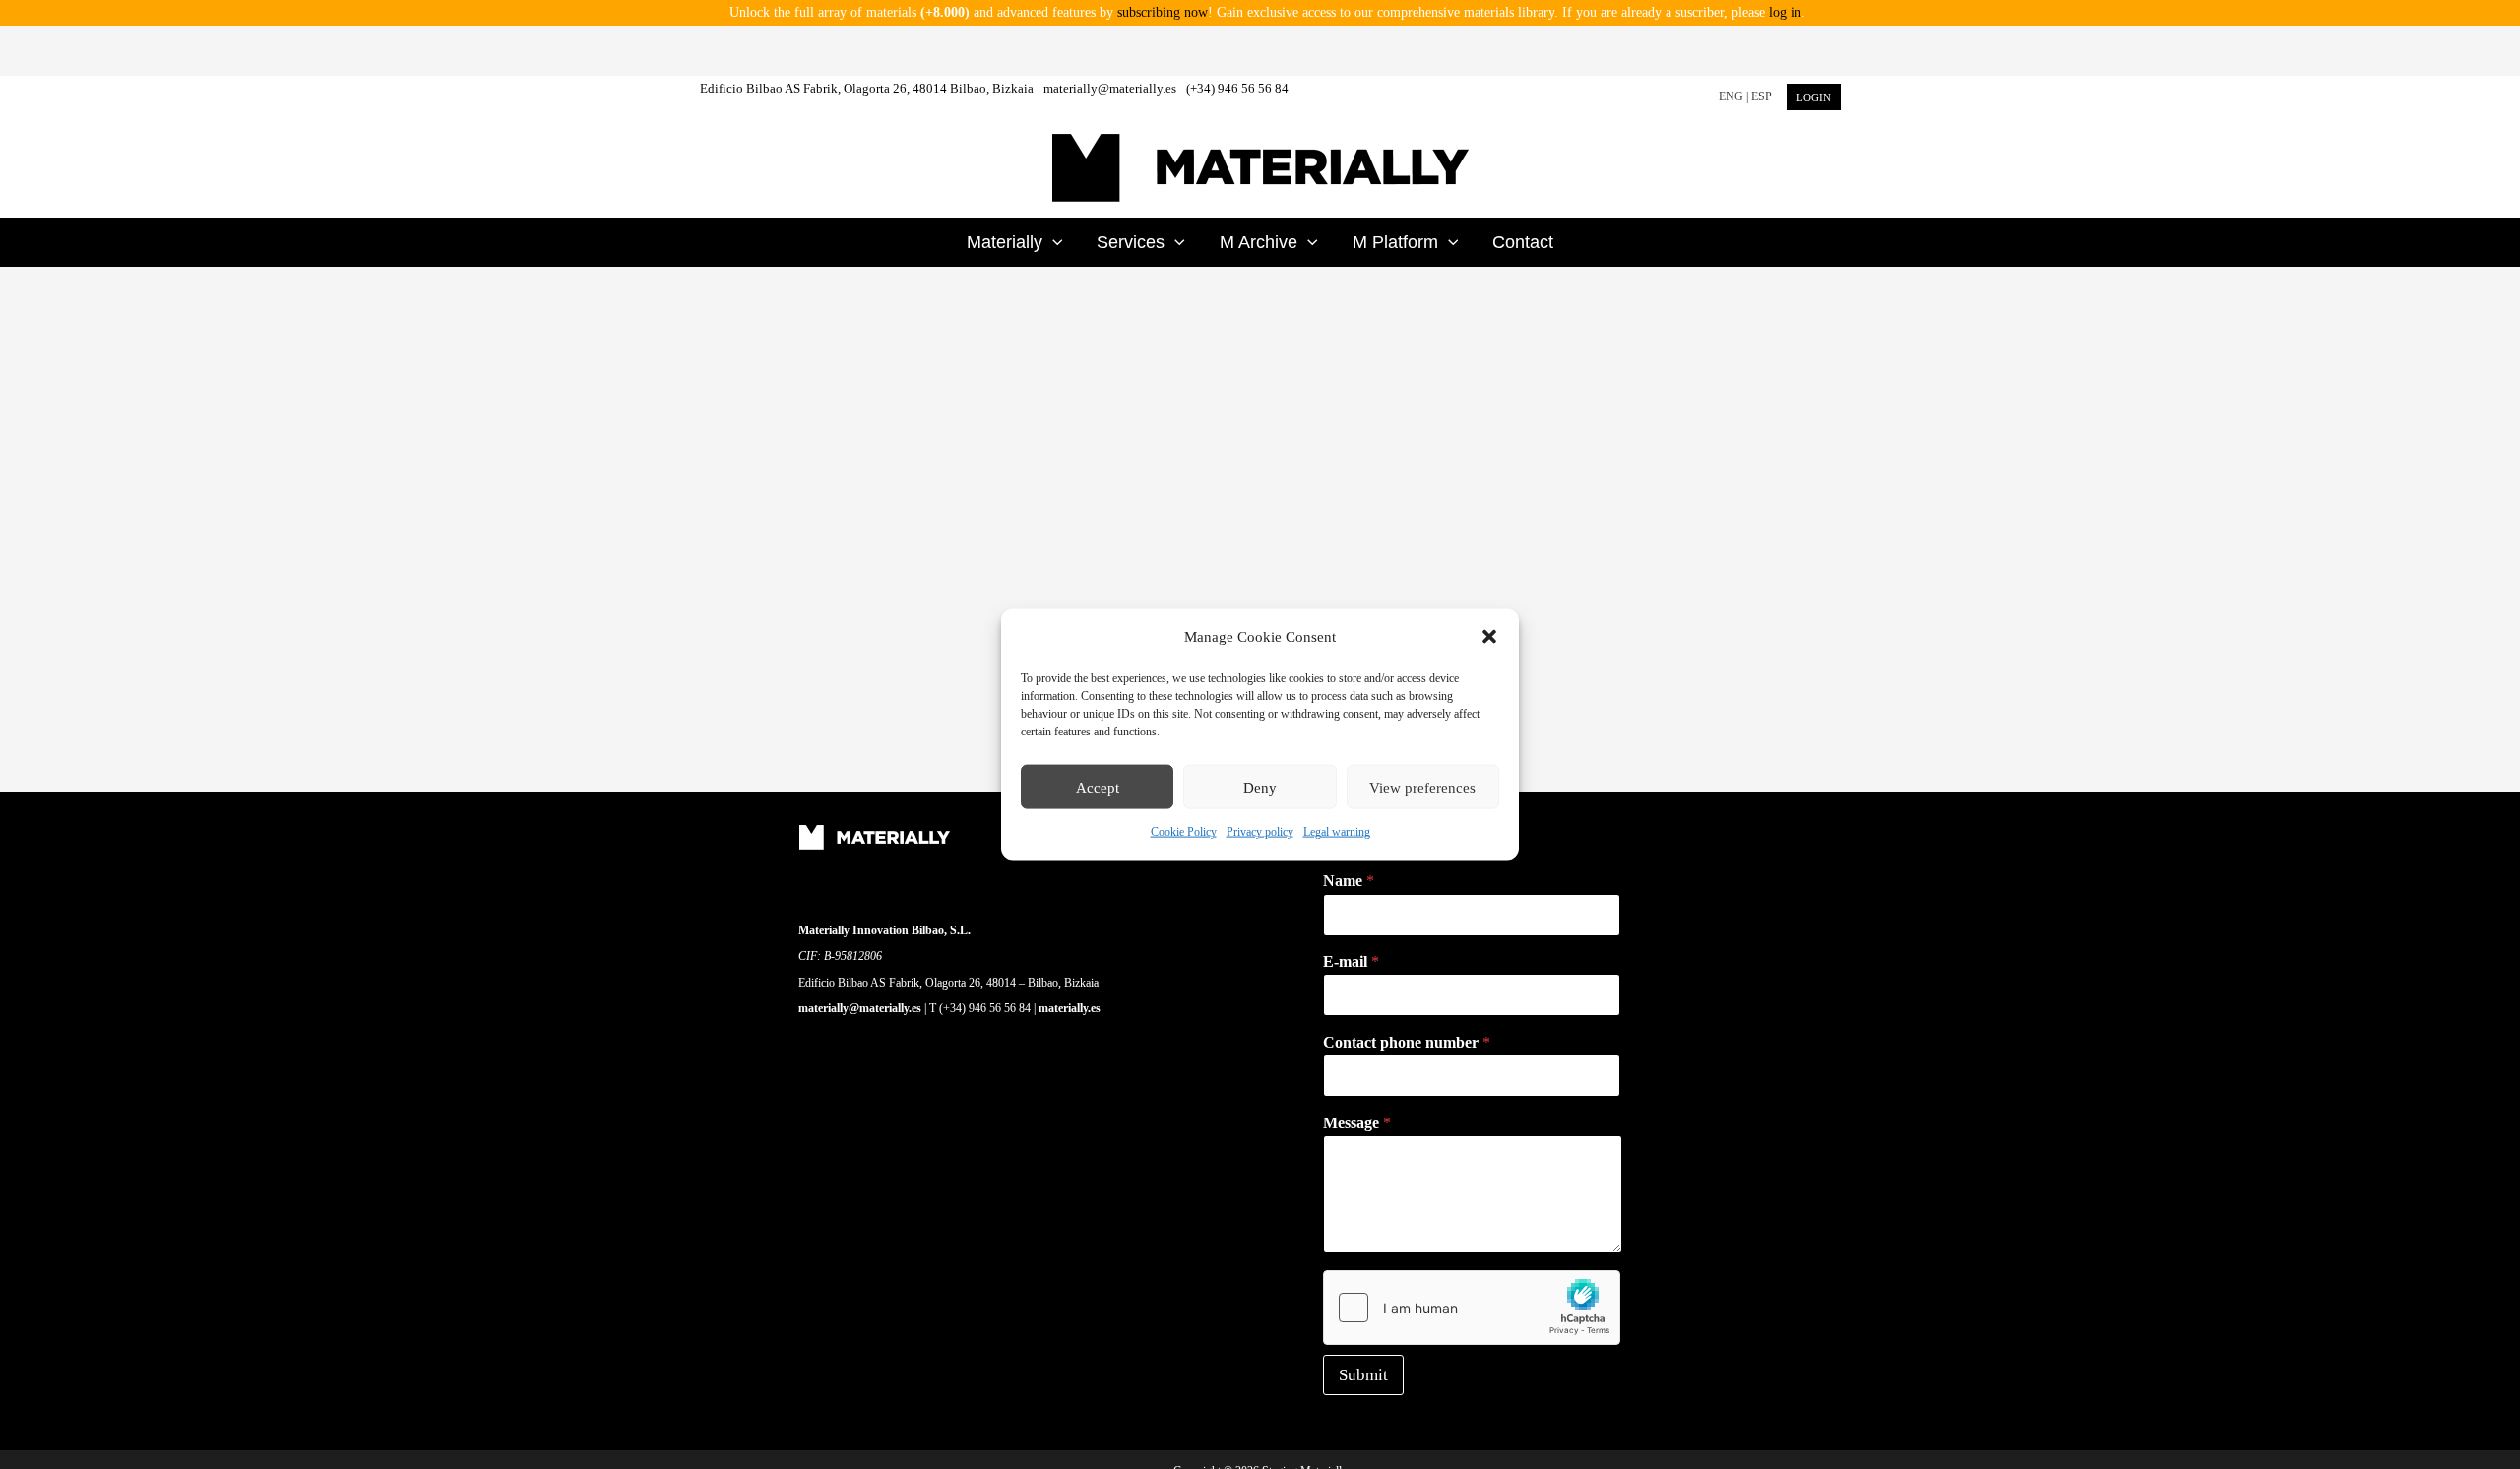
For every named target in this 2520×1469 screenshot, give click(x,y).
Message (1357, 1123)
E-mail (1351, 961)
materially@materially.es (1110, 88)
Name (1349, 881)
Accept (1098, 788)
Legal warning (1337, 832)
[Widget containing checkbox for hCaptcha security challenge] (1472, 1308)
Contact (1523, 242)
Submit (1363, 1375)
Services (1131, 242)
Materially (1005, 242)
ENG (1731, 96)
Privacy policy (1260, 832)
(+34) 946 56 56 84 (1237, 88)
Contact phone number (1407, 1042)
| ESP (1759, 96)
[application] (1053, 242)
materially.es (1070, 1008)
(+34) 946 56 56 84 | (989, 1008)
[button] (1489, 637)
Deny (1260, 788)
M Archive (1259, 242)
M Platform (1395, 242)
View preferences (1422, 788)
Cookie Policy (1184, 832)
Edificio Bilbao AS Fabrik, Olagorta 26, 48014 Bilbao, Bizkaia (867, 88)
